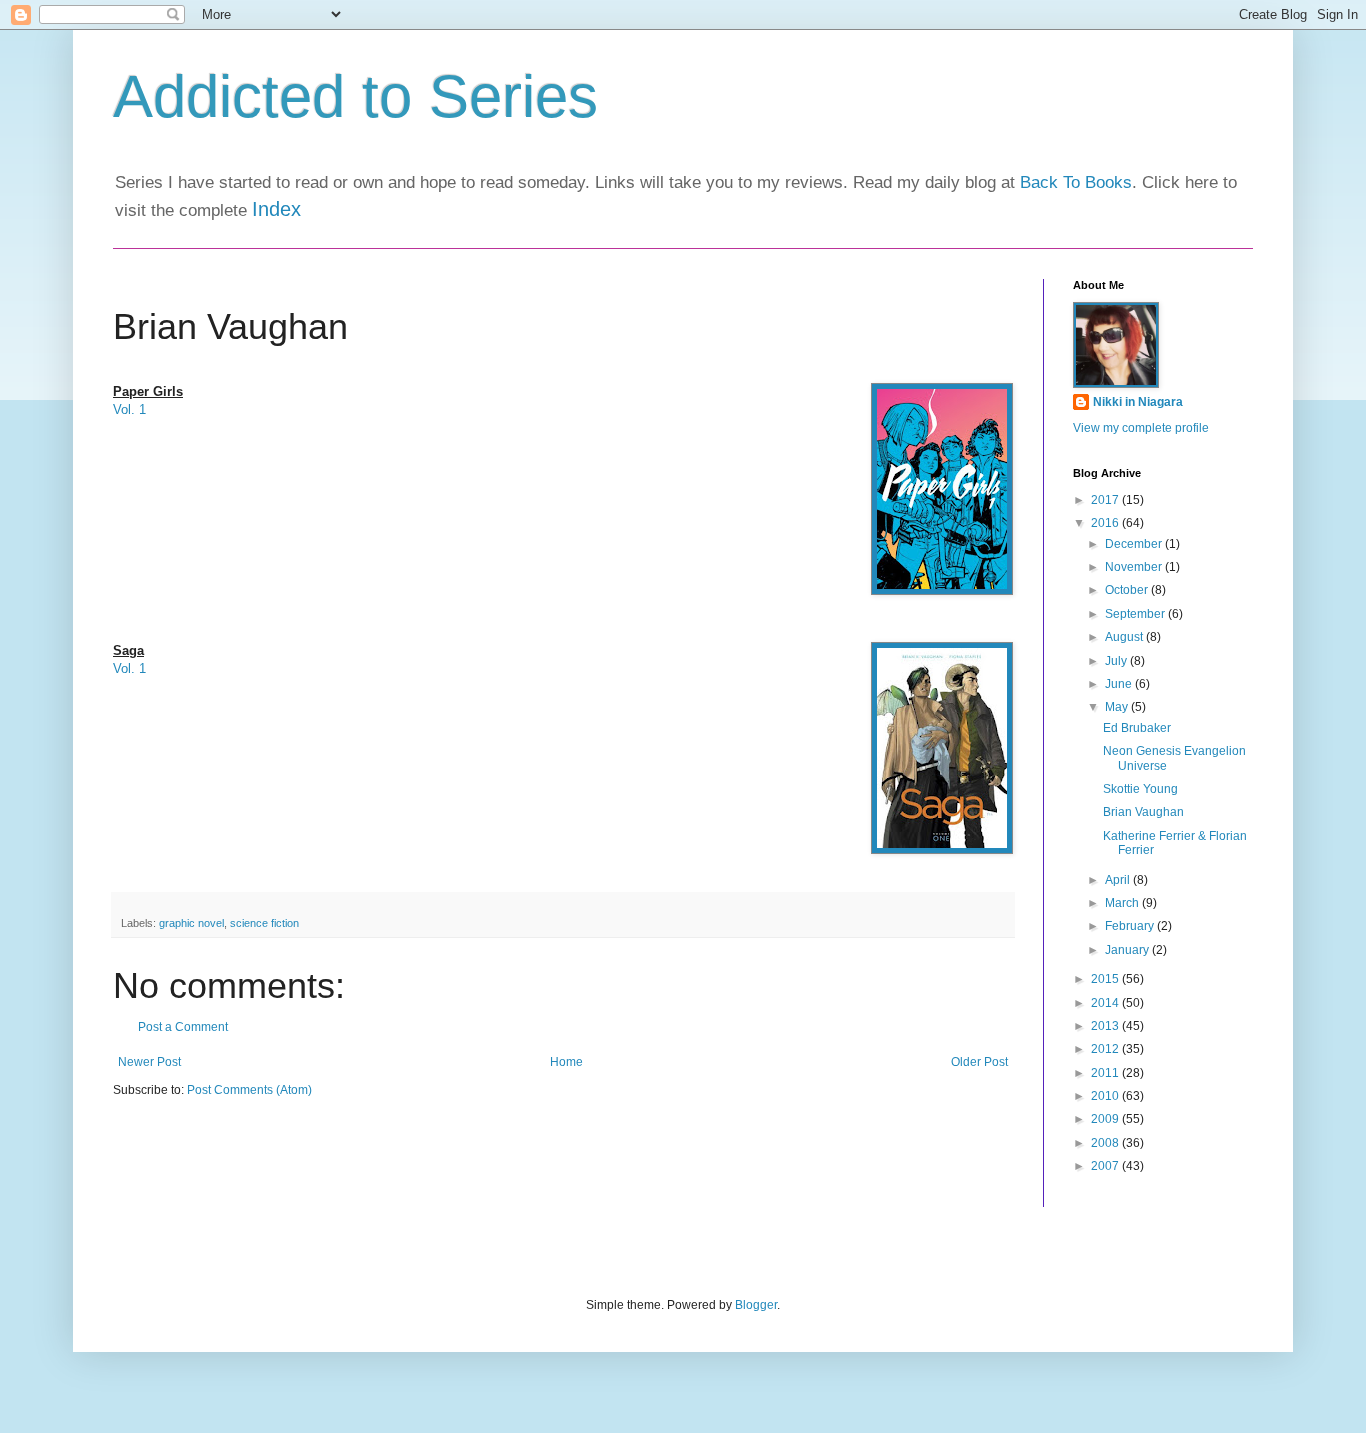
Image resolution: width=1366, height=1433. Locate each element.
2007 (1106, 1166)
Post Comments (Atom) (249, 1090)
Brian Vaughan (1143, 812)
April (1119, 880)
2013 (1106, 1026)
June (1120, 684)
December (1135, 544)
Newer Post (149, 1062)
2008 (1106, 1143)
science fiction (264, 923)
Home (566, 1062)
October (1128, 590)
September (1136, 614)
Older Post (979, 1062)
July (1117, 661)
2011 (1106, 1073)
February (1131, 926)
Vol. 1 (129, 409)
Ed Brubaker (1137, 728)
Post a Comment (183, 1027)
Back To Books (1076, 182)
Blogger (756, 1305)
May (1118, 707)
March (1123, 903)
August (1125, 637)
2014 (1106, 1003)
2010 (1106, 1096)
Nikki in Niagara (1138, 402)
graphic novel (191, 923)
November (1135, 567)
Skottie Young (1140, 789)
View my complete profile (1141, 428)
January (1128, 950)
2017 (1106, 500)
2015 (1106, 979)
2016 (1106, 523)
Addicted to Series (355, 96)
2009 (1106, 1119)
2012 (1106, 1049)
